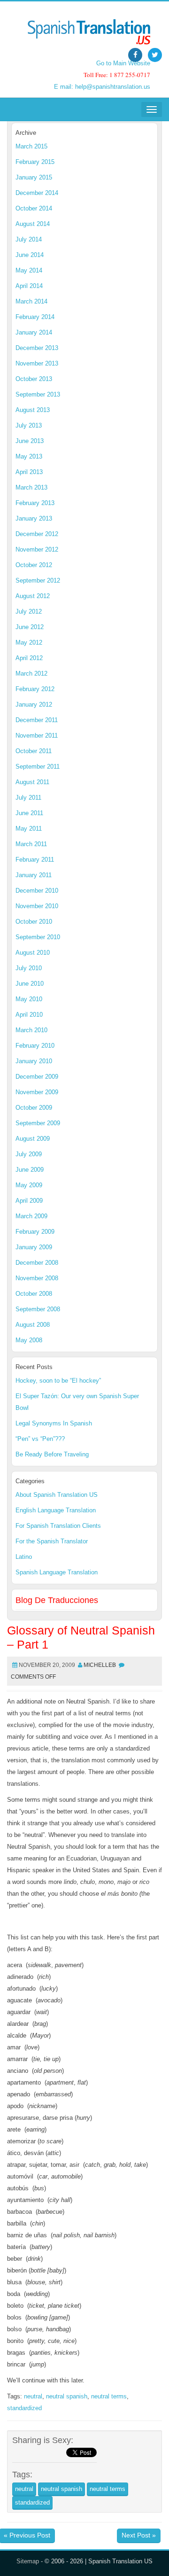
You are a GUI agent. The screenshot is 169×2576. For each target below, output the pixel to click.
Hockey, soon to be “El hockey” (58, 1381)
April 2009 (29, 1201)
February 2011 (35, 860)
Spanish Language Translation (57, 1572)
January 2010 (34, 1061)
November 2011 (37, 735)
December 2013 (37, 348)
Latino (24, 1557)
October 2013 (34, 379)
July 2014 (29, 239)
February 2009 (35, 1232)
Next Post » (139, 2535)
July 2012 (29, 611)
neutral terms (109, 2396)
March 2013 (31, 487)
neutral (33, 2396)
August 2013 (33, 410)
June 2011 (29, 813)
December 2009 (37, 1077)
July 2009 (29, 1154)
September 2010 (38, 937)
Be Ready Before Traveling (52, 1454)
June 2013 (30, 441)
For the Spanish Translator (52, 1541)
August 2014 (33, 224)
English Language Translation (56, 1510)
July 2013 (29, 425)
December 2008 (37, 1263)
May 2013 (29, 456)
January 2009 (34, 1247)
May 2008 (29, 1340)
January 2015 (34, 177)
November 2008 (37, 1278)
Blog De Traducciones (57, 1600)
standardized (24, 2408)
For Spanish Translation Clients (58, 1526)
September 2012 (38, 580)
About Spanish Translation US (57, 1495)
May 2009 (29, 1185)
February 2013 (35, 503)
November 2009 (37, 1092)
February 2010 (35, 1046)
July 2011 (28, 798)
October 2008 (34, 1294)
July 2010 (29, 968)
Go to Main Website (123, 63)
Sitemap (28, 2561)
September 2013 (38, 394)
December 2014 (37, 193)
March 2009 (31, 1216)
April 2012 (29, 658)
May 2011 (29, 829)
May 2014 (29, 270)
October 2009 (34, 1108)
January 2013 (34, 518)
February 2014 (35, 317)
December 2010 (37, 891)
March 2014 (31, 301)
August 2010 (33, 953)
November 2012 (37, 549)
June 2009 (30, 1170)
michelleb (100, 1665)
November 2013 (37, 363)
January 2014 (34, 332)
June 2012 (30, 627)
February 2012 (35, 689)
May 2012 (29, 642)
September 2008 (38, 1309)
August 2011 (32, 782)
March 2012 (31, 673)
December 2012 (37, 534)
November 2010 (37, 906)
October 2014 (34, 208)
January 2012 (34, 704)
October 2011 (34, 751)
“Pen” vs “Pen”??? (40, 1439)
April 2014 (29, 286)
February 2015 (35, 162)
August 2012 (33, 596)
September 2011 (38, 767)
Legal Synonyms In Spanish (54, 1423)
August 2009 (33, 1139)
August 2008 (33, 1325)
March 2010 (31, 1030)
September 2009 (38, 1123)
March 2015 (31, 146)
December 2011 (37, 720)
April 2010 (29, 1015)
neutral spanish (67, 2396)
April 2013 (29, 472)
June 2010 (30, 984)
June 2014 (30, 255)
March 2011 (31, 844)
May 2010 (29, 999)
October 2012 (34, 565)
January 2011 (34, 875)
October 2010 (34, 922)
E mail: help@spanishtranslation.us (102, 87)
